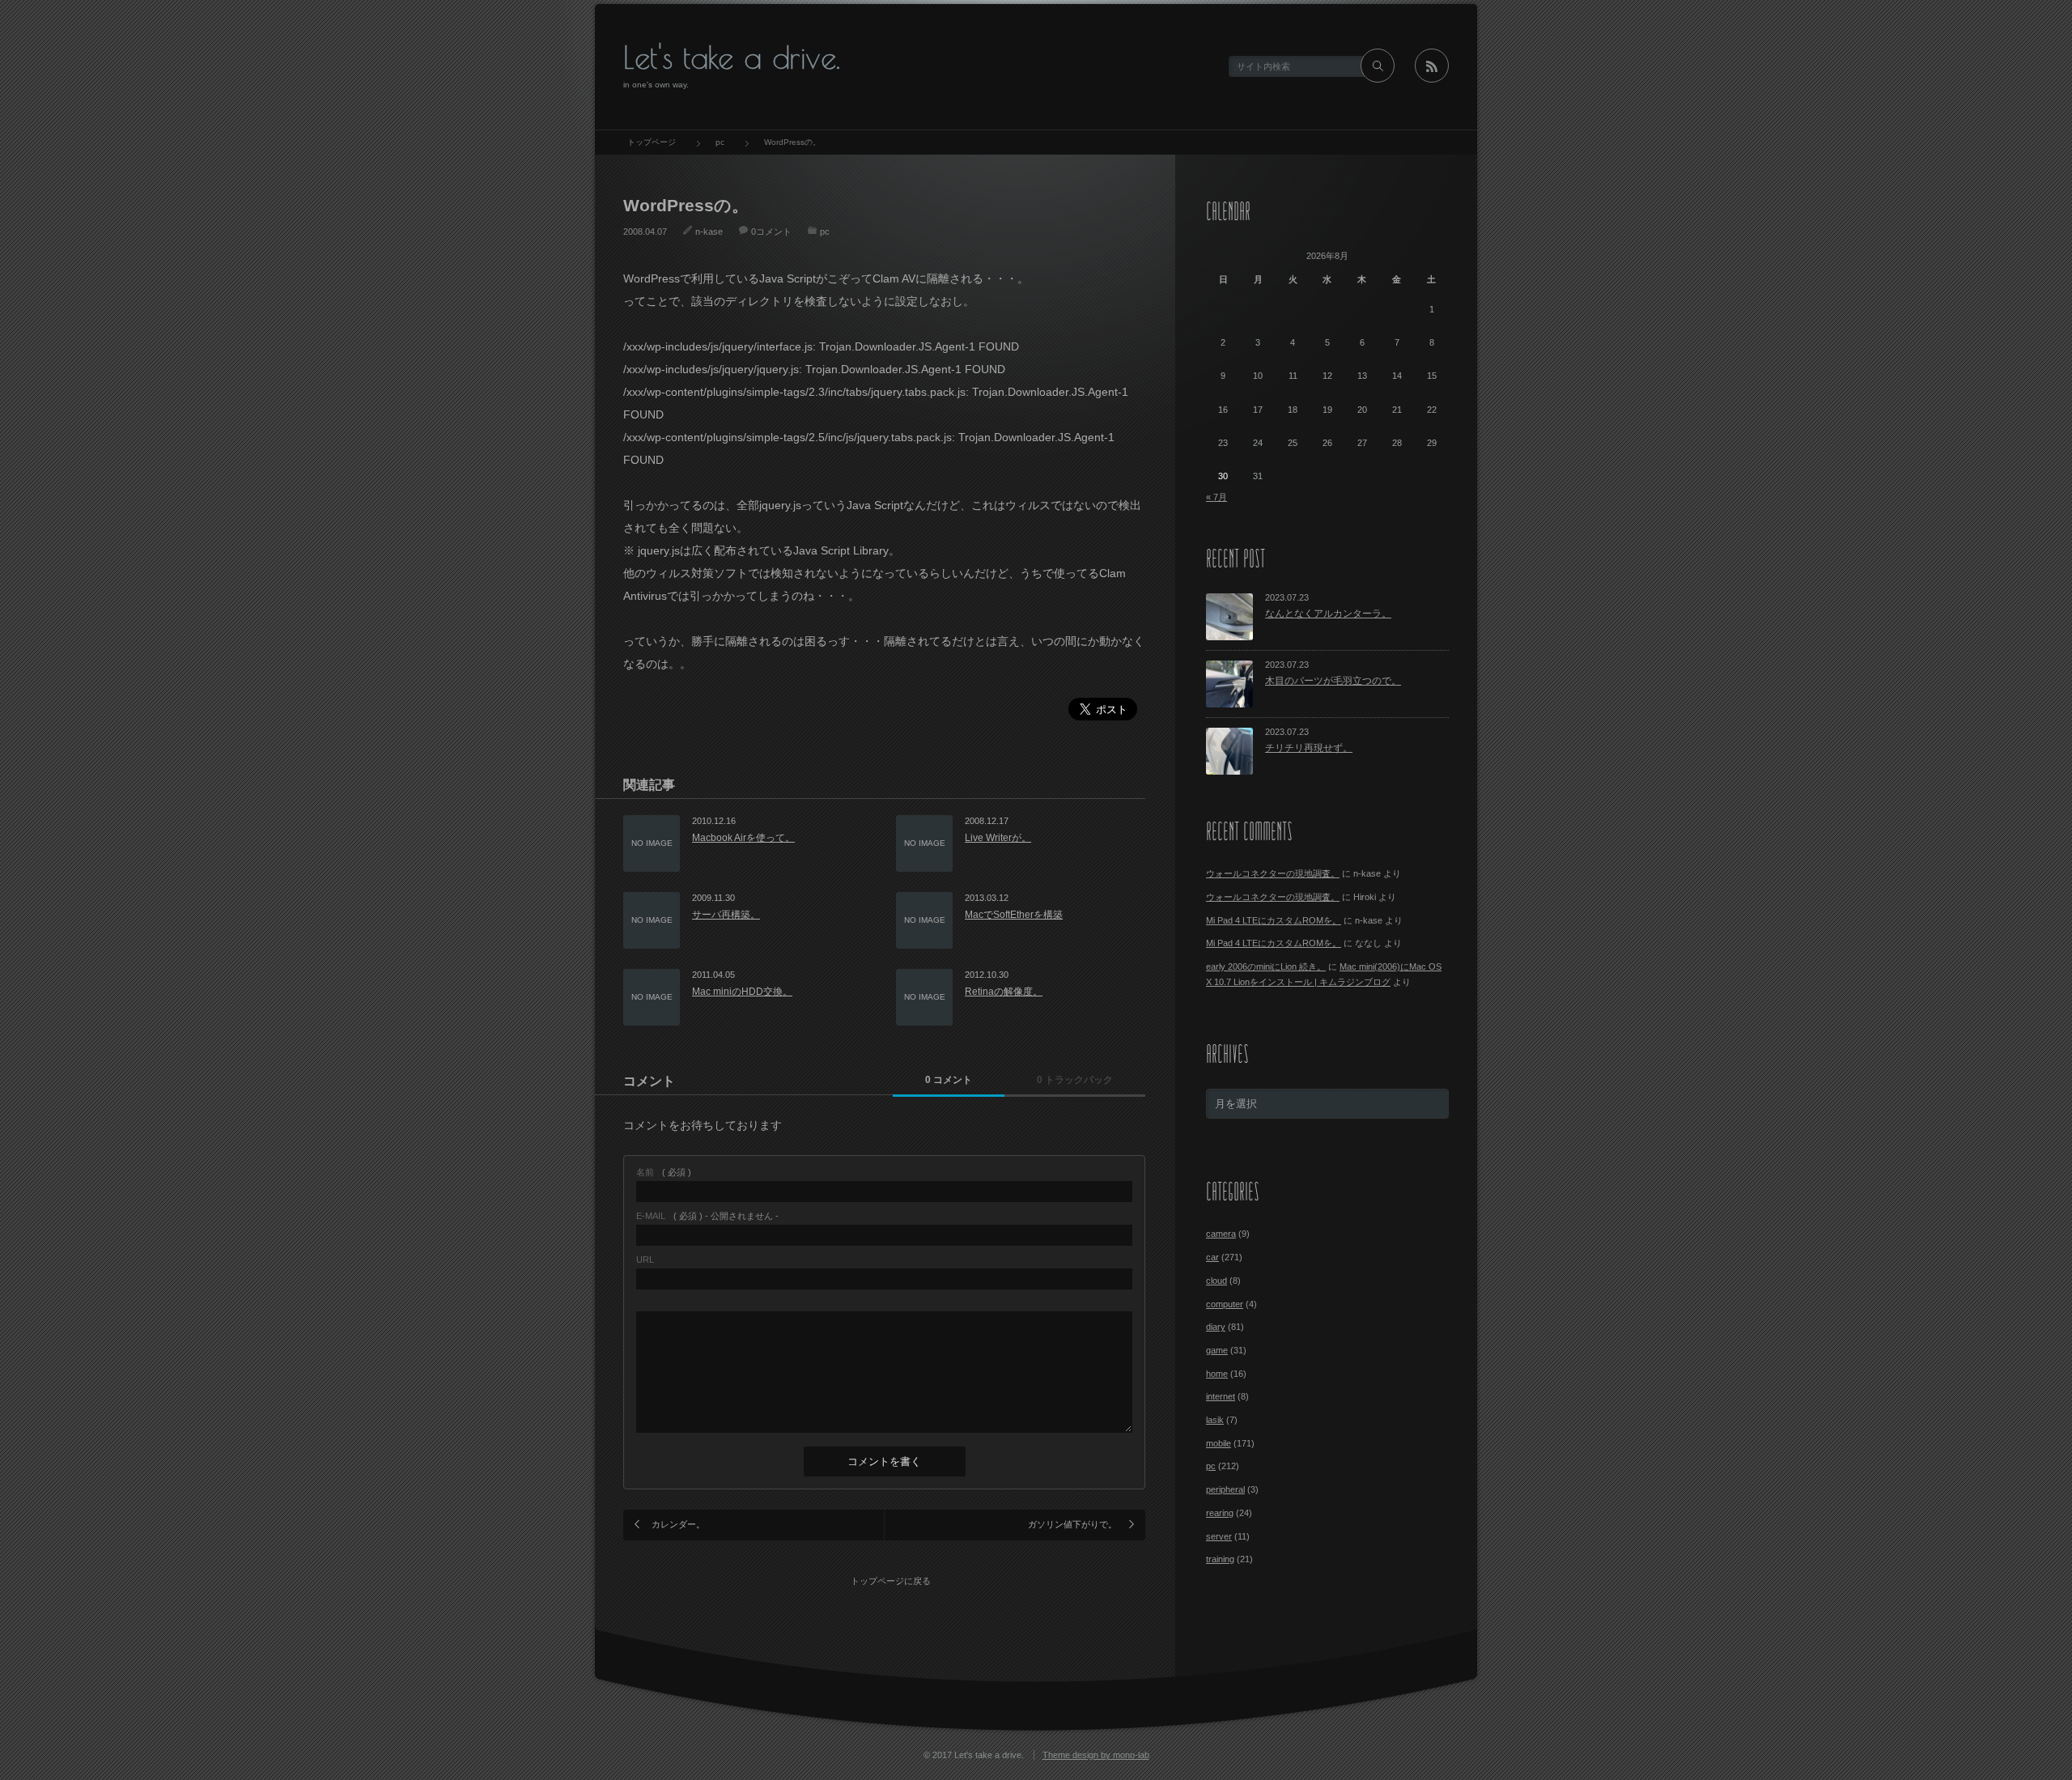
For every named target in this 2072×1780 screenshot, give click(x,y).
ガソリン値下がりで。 (1072, 1524)
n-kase (709, 232)
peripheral (1225, 1489)
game (1217, 1350)
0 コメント (949, 1080)
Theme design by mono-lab (1096, 1755)
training (1220, 1559)
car (1212, 1257)
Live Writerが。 (998, 838)
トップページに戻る (891, 1581)
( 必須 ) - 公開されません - (707, 1216)
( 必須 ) (664, 1173)
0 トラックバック (1075, 1080)
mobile (1219, 1443)
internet (1221, 1396)
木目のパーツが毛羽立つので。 (1333, 681)
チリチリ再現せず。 (1309, 748)
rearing (1220, 1513)
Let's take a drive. (732, 57)
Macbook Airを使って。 (743, 838)
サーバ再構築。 (726, 915)
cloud (1216, 1281)
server (1219, 1536)
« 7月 (1216, 497)
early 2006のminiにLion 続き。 (1266, 966)
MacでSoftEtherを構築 (1014, 915)
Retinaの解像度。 (1004, 992)
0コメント (771, 232)
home (1217, 1374)
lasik (1215, 1420)
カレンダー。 (678, 1524)
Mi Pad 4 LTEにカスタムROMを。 (1274, 920)
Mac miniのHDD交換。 (742, 992)
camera (1221, 1234)
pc (825, 232)
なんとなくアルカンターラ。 (1328, 614)
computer (1225, 1304)
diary (1216, 1327)
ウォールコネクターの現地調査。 (1273, 873)
